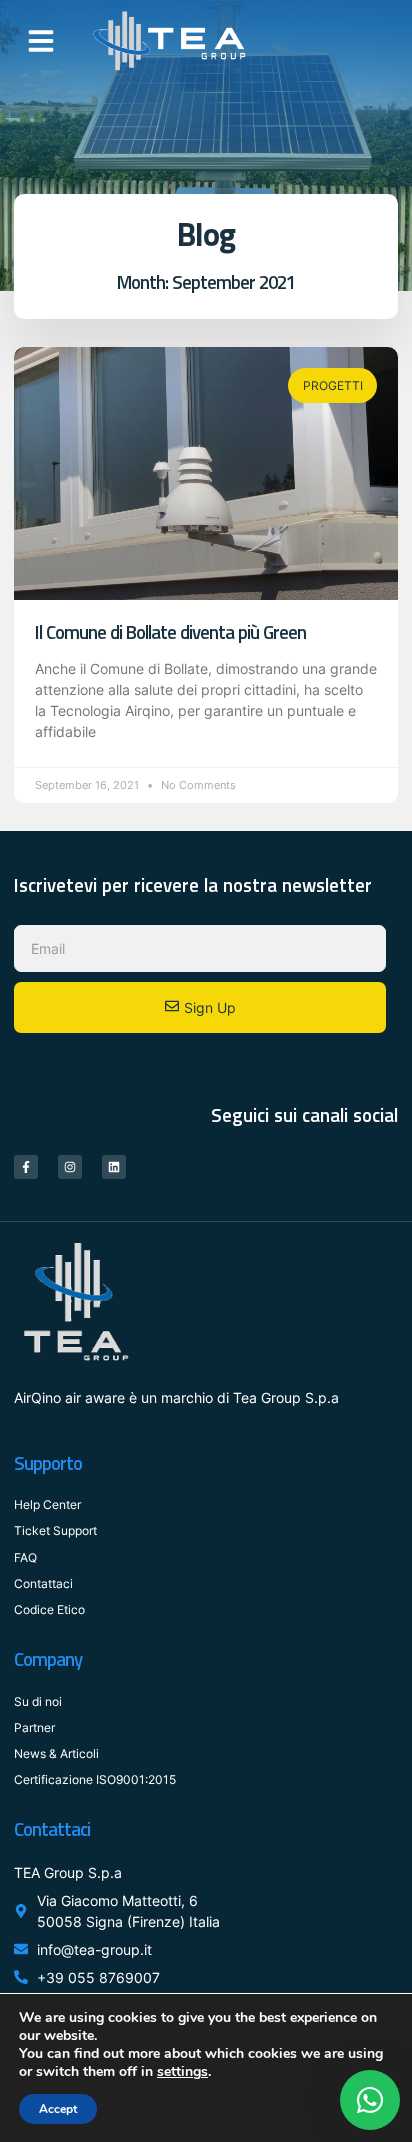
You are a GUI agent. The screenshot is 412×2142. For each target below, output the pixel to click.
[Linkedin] (114, 1167)
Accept (58, 2109)
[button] (41, 41)
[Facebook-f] (26, 1167)
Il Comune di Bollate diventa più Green (170, 632)
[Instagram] (70, 1167)
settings (182, 2072)
